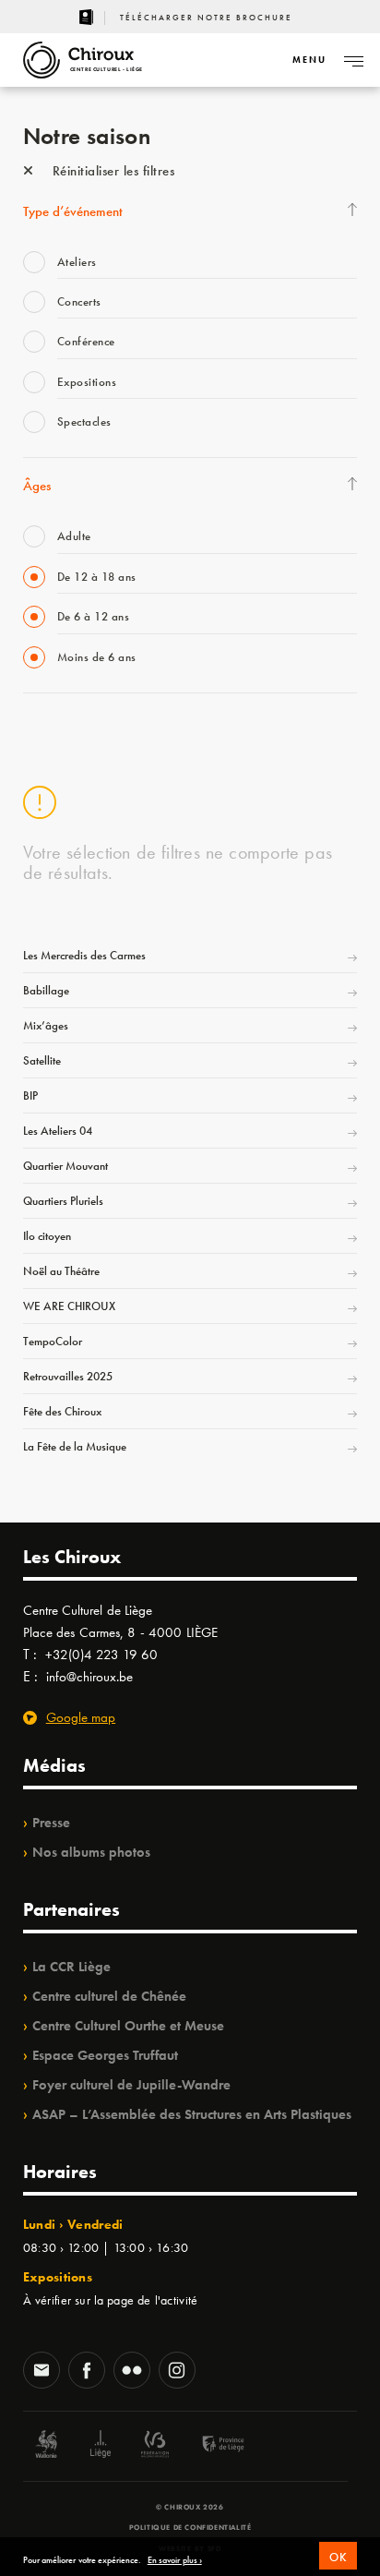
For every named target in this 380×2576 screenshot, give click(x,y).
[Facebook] (87, 2372)
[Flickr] (132, 2372)
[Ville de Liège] (101, 2446)
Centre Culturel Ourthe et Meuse (128, 2026)
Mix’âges (46, 1025)
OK (338, 2557)
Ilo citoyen (47, 1236)
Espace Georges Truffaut (105, 2055)
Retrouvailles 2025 (68, 1376)
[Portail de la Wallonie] (46, 2446)
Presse (51, 1823)
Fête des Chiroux (62, 1411)
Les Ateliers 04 (58, 1131)
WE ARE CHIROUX (69, 1306)
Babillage (46, 990)
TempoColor (53, 1341)
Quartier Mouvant (65, 1166)
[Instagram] (177, 2372)
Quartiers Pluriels (63, 1201)
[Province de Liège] (209, 2446)
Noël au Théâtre (61, 1271)
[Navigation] (353, 60)
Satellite (42, 1060)
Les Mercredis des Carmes (84, 955)
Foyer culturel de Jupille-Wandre (131, 2085)
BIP (30, 1095)
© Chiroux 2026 (190, 2507)
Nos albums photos (91, 1852)
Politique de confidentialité (190, 2527)
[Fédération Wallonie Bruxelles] (155, 2446)
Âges (37, 486)
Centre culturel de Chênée (109, 1996)
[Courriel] (42, 2372)
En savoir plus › (175, 2560)
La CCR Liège (71, 1967)
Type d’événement (73, 211)
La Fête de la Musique (75, 1446)
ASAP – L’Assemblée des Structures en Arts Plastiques (192, 2114)
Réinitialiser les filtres (111, 171)
